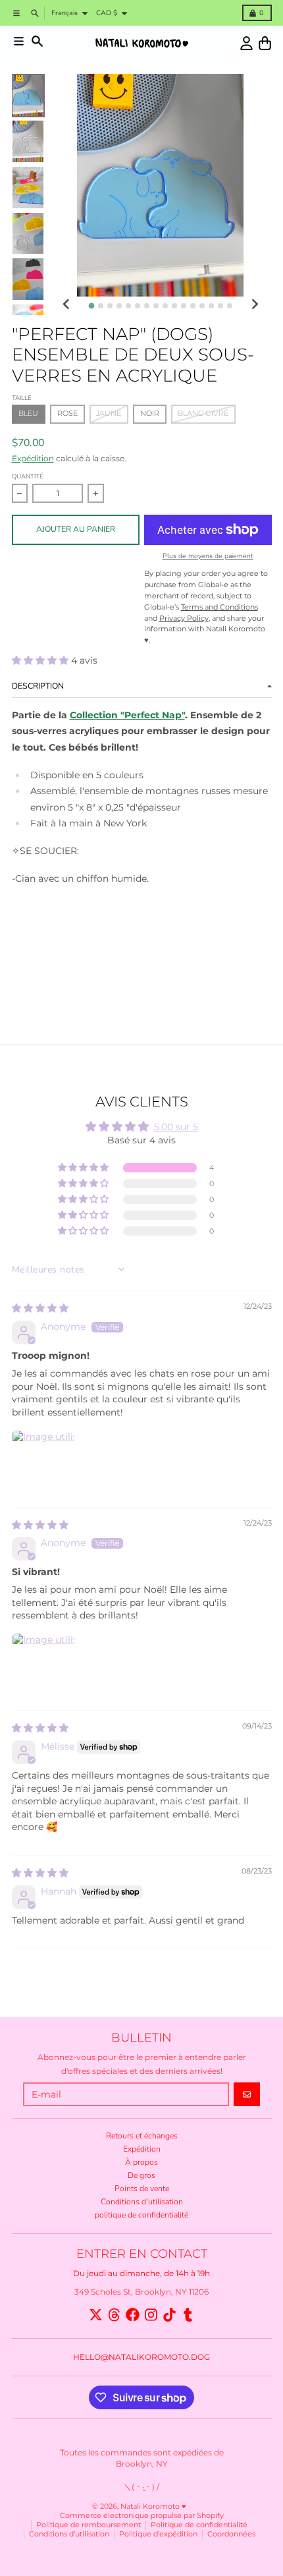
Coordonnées (231, 2534)
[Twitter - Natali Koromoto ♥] (96, 2315)
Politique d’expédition (158, 2534)
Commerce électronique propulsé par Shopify (142, 2516)
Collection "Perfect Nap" (127, 715)
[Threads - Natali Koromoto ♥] (114, 2315)
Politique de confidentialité (199, 2525)
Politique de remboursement (89, 2525)
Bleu (28, 414)
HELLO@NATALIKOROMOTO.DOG (141, 2357)
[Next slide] (254, 305)
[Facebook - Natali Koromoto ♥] (133, 2315)
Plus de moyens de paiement (208, 556)
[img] (40, 1308)
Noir (150, 414)
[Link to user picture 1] (43, 1462)
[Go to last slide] (67, 305)
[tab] (91, 305)
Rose (67, 414)
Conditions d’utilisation (69, 2534)
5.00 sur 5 (176, 1127)
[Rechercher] (37, 41)
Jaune (109, 414)
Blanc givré (203, 414)
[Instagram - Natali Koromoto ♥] (151, 2315)
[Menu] (19, 41)
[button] (41, 660)
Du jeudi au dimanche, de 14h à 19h (141, 2273)
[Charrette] (265, 43)
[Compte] (246, 43)
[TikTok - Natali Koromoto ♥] (169, 2315)
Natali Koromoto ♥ (153, 2506)
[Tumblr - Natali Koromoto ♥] (188, 2315)
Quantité (28, 476)
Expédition (33, 458)
